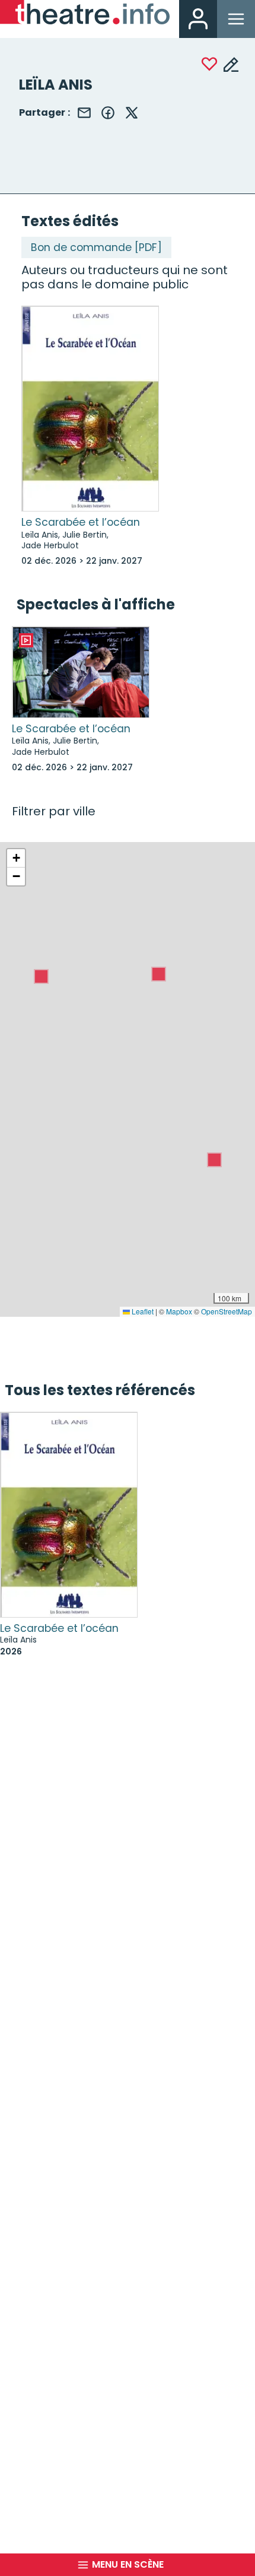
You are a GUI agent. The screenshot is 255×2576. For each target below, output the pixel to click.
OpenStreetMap (227, 1311)
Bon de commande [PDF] (96, 247)
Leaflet (142, 1311)
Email (84, 113)
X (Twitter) (132, 113)
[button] (214, 1160)
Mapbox (179, 1311)
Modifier (231, 64)
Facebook (108, 113)
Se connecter (198, 19)
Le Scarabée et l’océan (81, 522)
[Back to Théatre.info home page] (85, 15)
